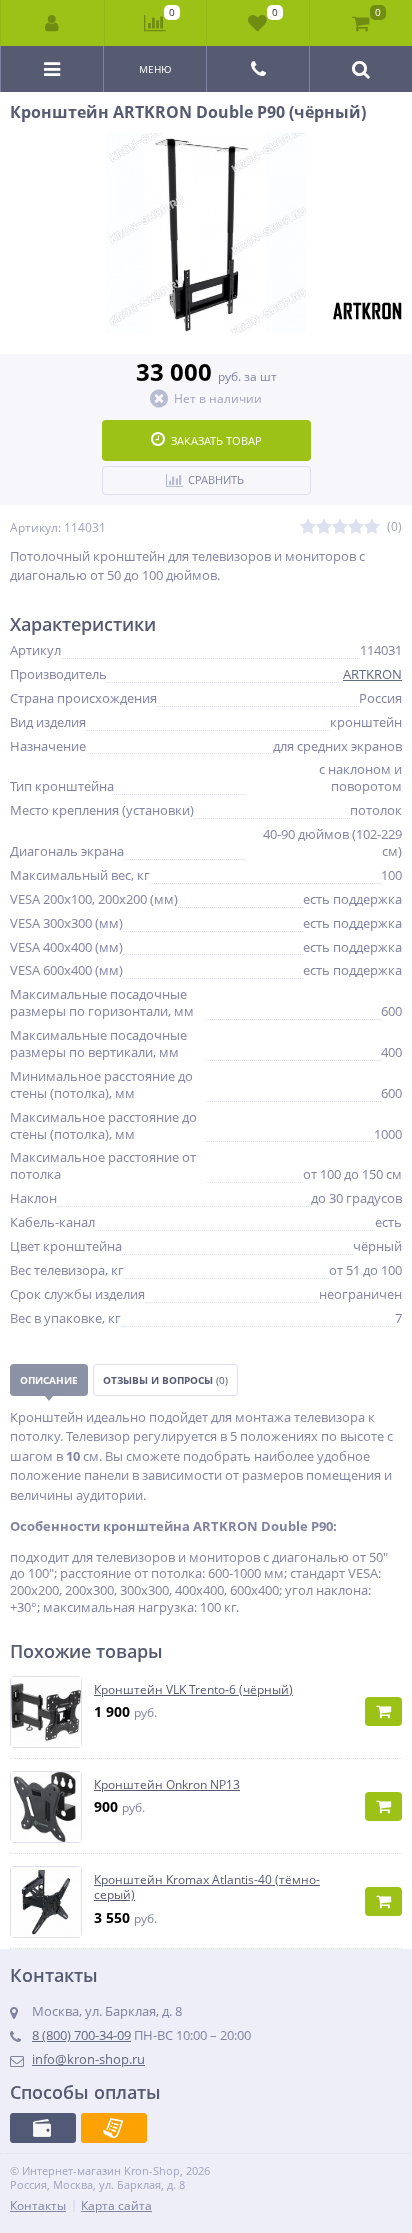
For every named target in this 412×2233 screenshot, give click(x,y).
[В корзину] (383, 1711)
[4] (356, 527)
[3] (340, 527)
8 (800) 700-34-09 (81, 2035)
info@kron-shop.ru (88, 2059)
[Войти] (53, 23)
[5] (372, 527)
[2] (324, 527)
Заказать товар (216, 440)
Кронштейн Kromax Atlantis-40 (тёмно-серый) (207, 1887)
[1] (308, 527)
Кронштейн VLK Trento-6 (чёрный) (193, 1690)
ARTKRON (372, 674)
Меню (155, 69)
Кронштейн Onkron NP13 (167, 1785)
